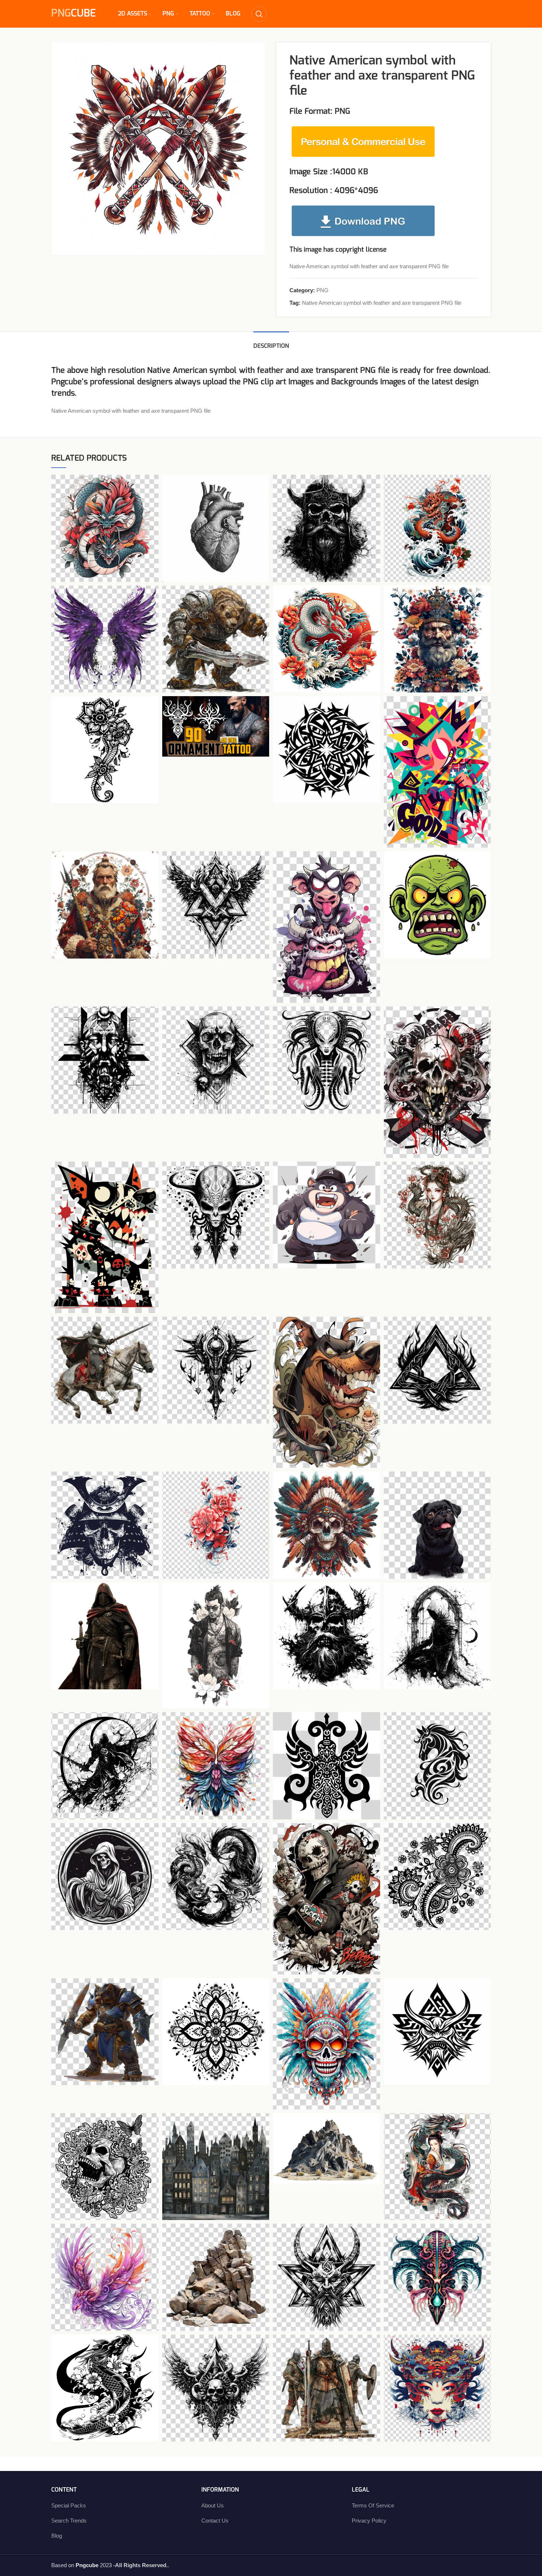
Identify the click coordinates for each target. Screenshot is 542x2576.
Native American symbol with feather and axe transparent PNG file (382, 303)
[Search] (259, 14)
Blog (57, 2536)
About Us (213, 2505)
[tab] (271, 343)
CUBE (74, 14)
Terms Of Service (373, 2505)
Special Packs (69, 2505)
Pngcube (66, 382)
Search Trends (69, 2521)
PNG (322, 290)
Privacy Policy (369, 2521)
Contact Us (215, 2521)
